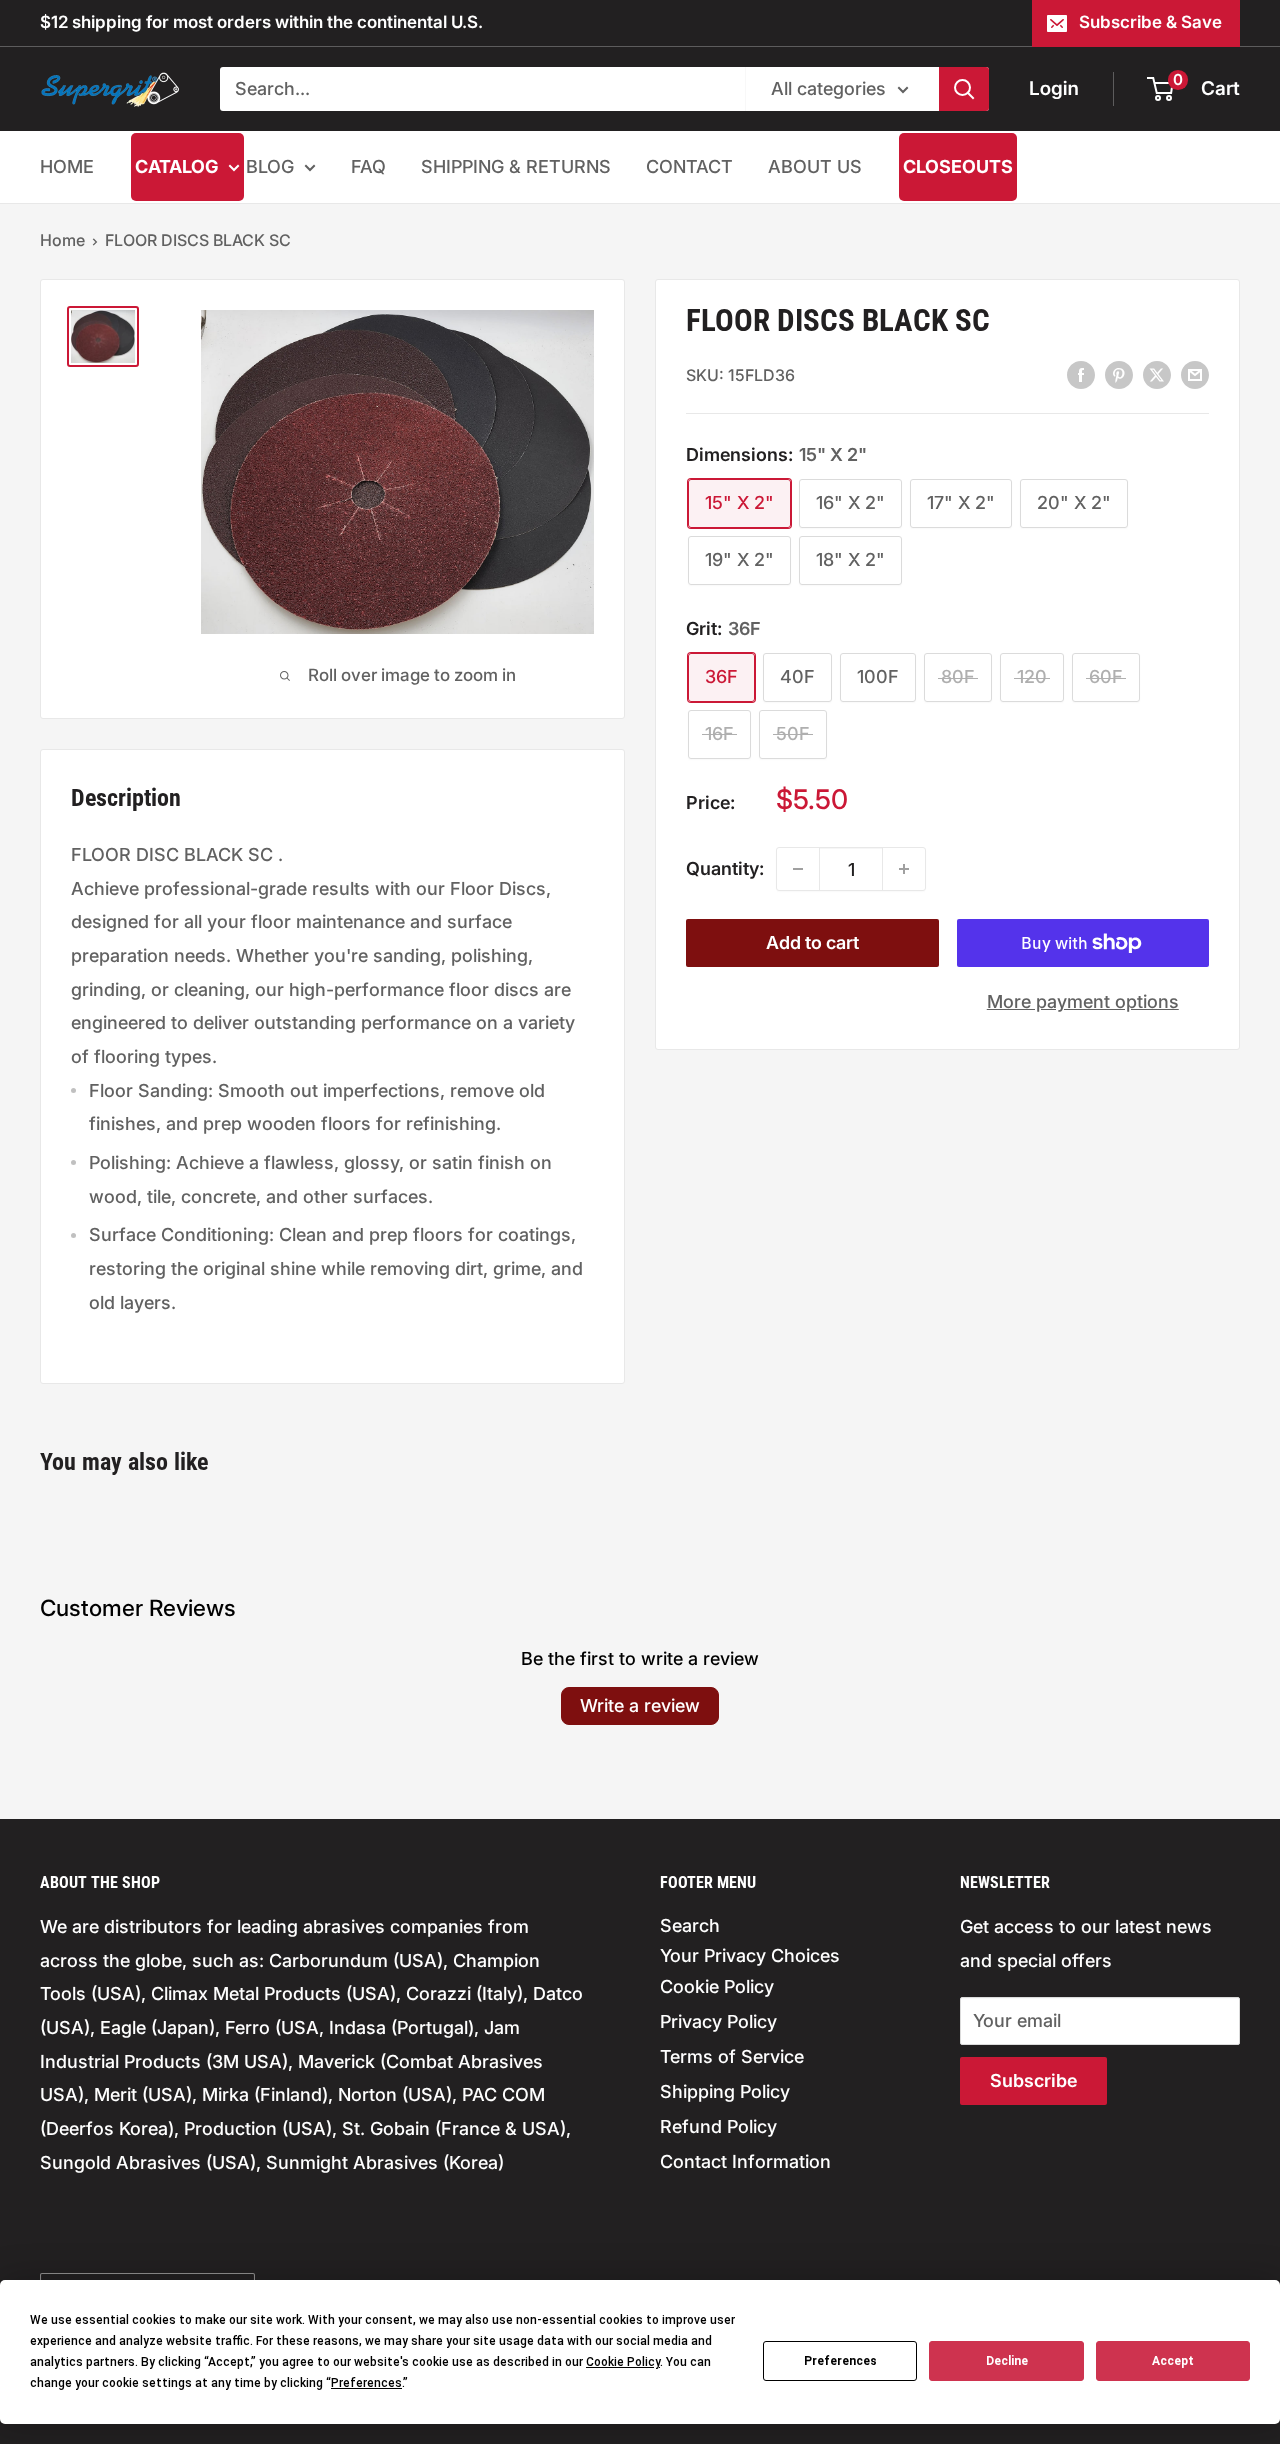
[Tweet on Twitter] (1157, 374)
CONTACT (689, 166)
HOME (67, 166)
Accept (1173, 2361)
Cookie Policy (717, 1986)
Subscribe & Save (1150, 22)
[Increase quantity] (904, 869)
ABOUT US (815, 166)
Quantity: (725, 868)
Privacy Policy (718, 2021)
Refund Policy (718, 2126)
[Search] (964, 89)
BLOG (270, 166)
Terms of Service (732, 2056)
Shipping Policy (725, 2091)
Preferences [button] (366, 2383)
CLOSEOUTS (958, 166)
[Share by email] (1195, 374)
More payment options (1083, 1001)
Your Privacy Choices (750, 1955)
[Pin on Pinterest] (1119, 374)
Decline (1007, 2361)
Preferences (840, 2361)
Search (690, 1925)
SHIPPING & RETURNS (516, 166)
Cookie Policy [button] (623, 2362)
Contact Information (745, 2161)
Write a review (640, 1705)
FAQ (368, 166)
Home (62, 240)
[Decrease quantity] (798, 869)
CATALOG (176, 166)
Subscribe (1033, 2080)
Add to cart (812, 942)
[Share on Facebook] (1081, 374)
